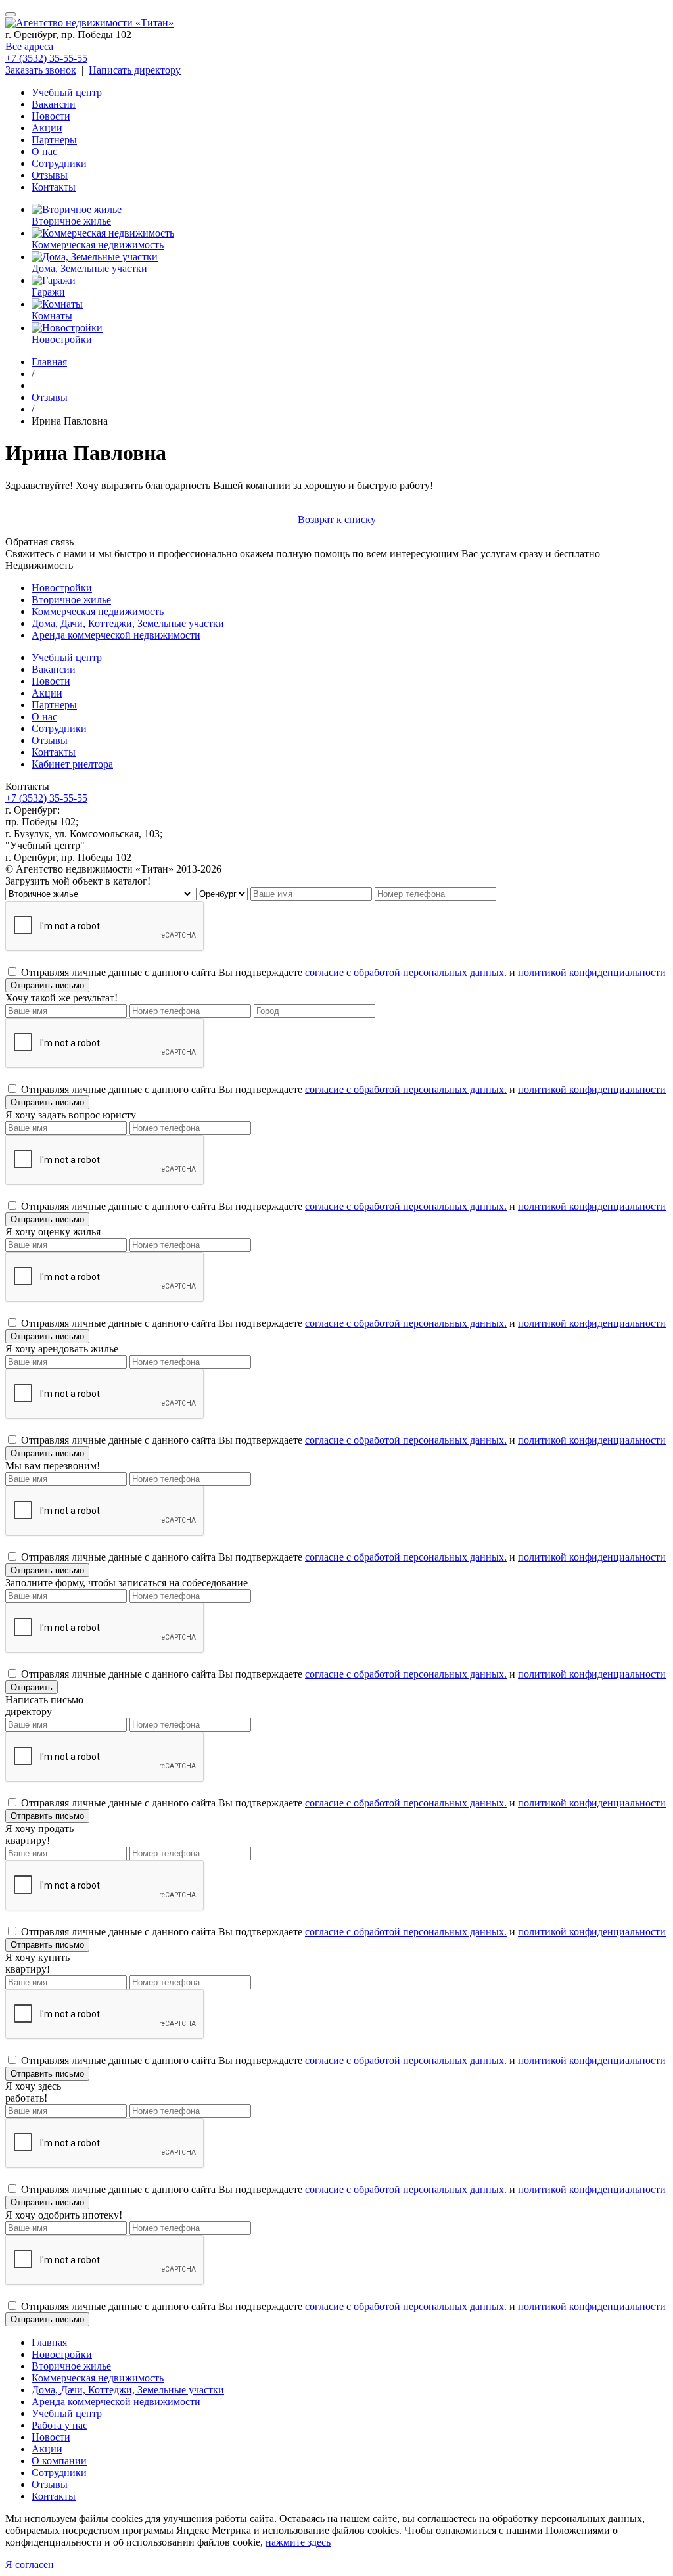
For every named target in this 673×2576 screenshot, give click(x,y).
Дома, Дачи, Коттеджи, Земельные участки (128, 623)
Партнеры (54, 140)
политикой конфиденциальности (592, 972)
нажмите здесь (298, 2542)
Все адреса (29, 46)
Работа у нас (59, 2425)
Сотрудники (59, 163)
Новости (51, 116)
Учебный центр (67, 92)
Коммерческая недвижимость (98, 611)
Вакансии (54, 104)
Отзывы (50, 175)
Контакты (54, 187)
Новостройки (62, 588)
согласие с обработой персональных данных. (406, 972)
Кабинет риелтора (72, 764)
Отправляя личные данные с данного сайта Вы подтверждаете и (343, 972)
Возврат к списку (337, 519)
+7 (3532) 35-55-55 (46, 58)
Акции (47, 128)
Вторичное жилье (71, 600)
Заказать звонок (41, 70)
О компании (59, 2461)
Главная (49, 2342)
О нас (44, 151)
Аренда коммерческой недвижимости (116, 635)
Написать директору (135, 70)
